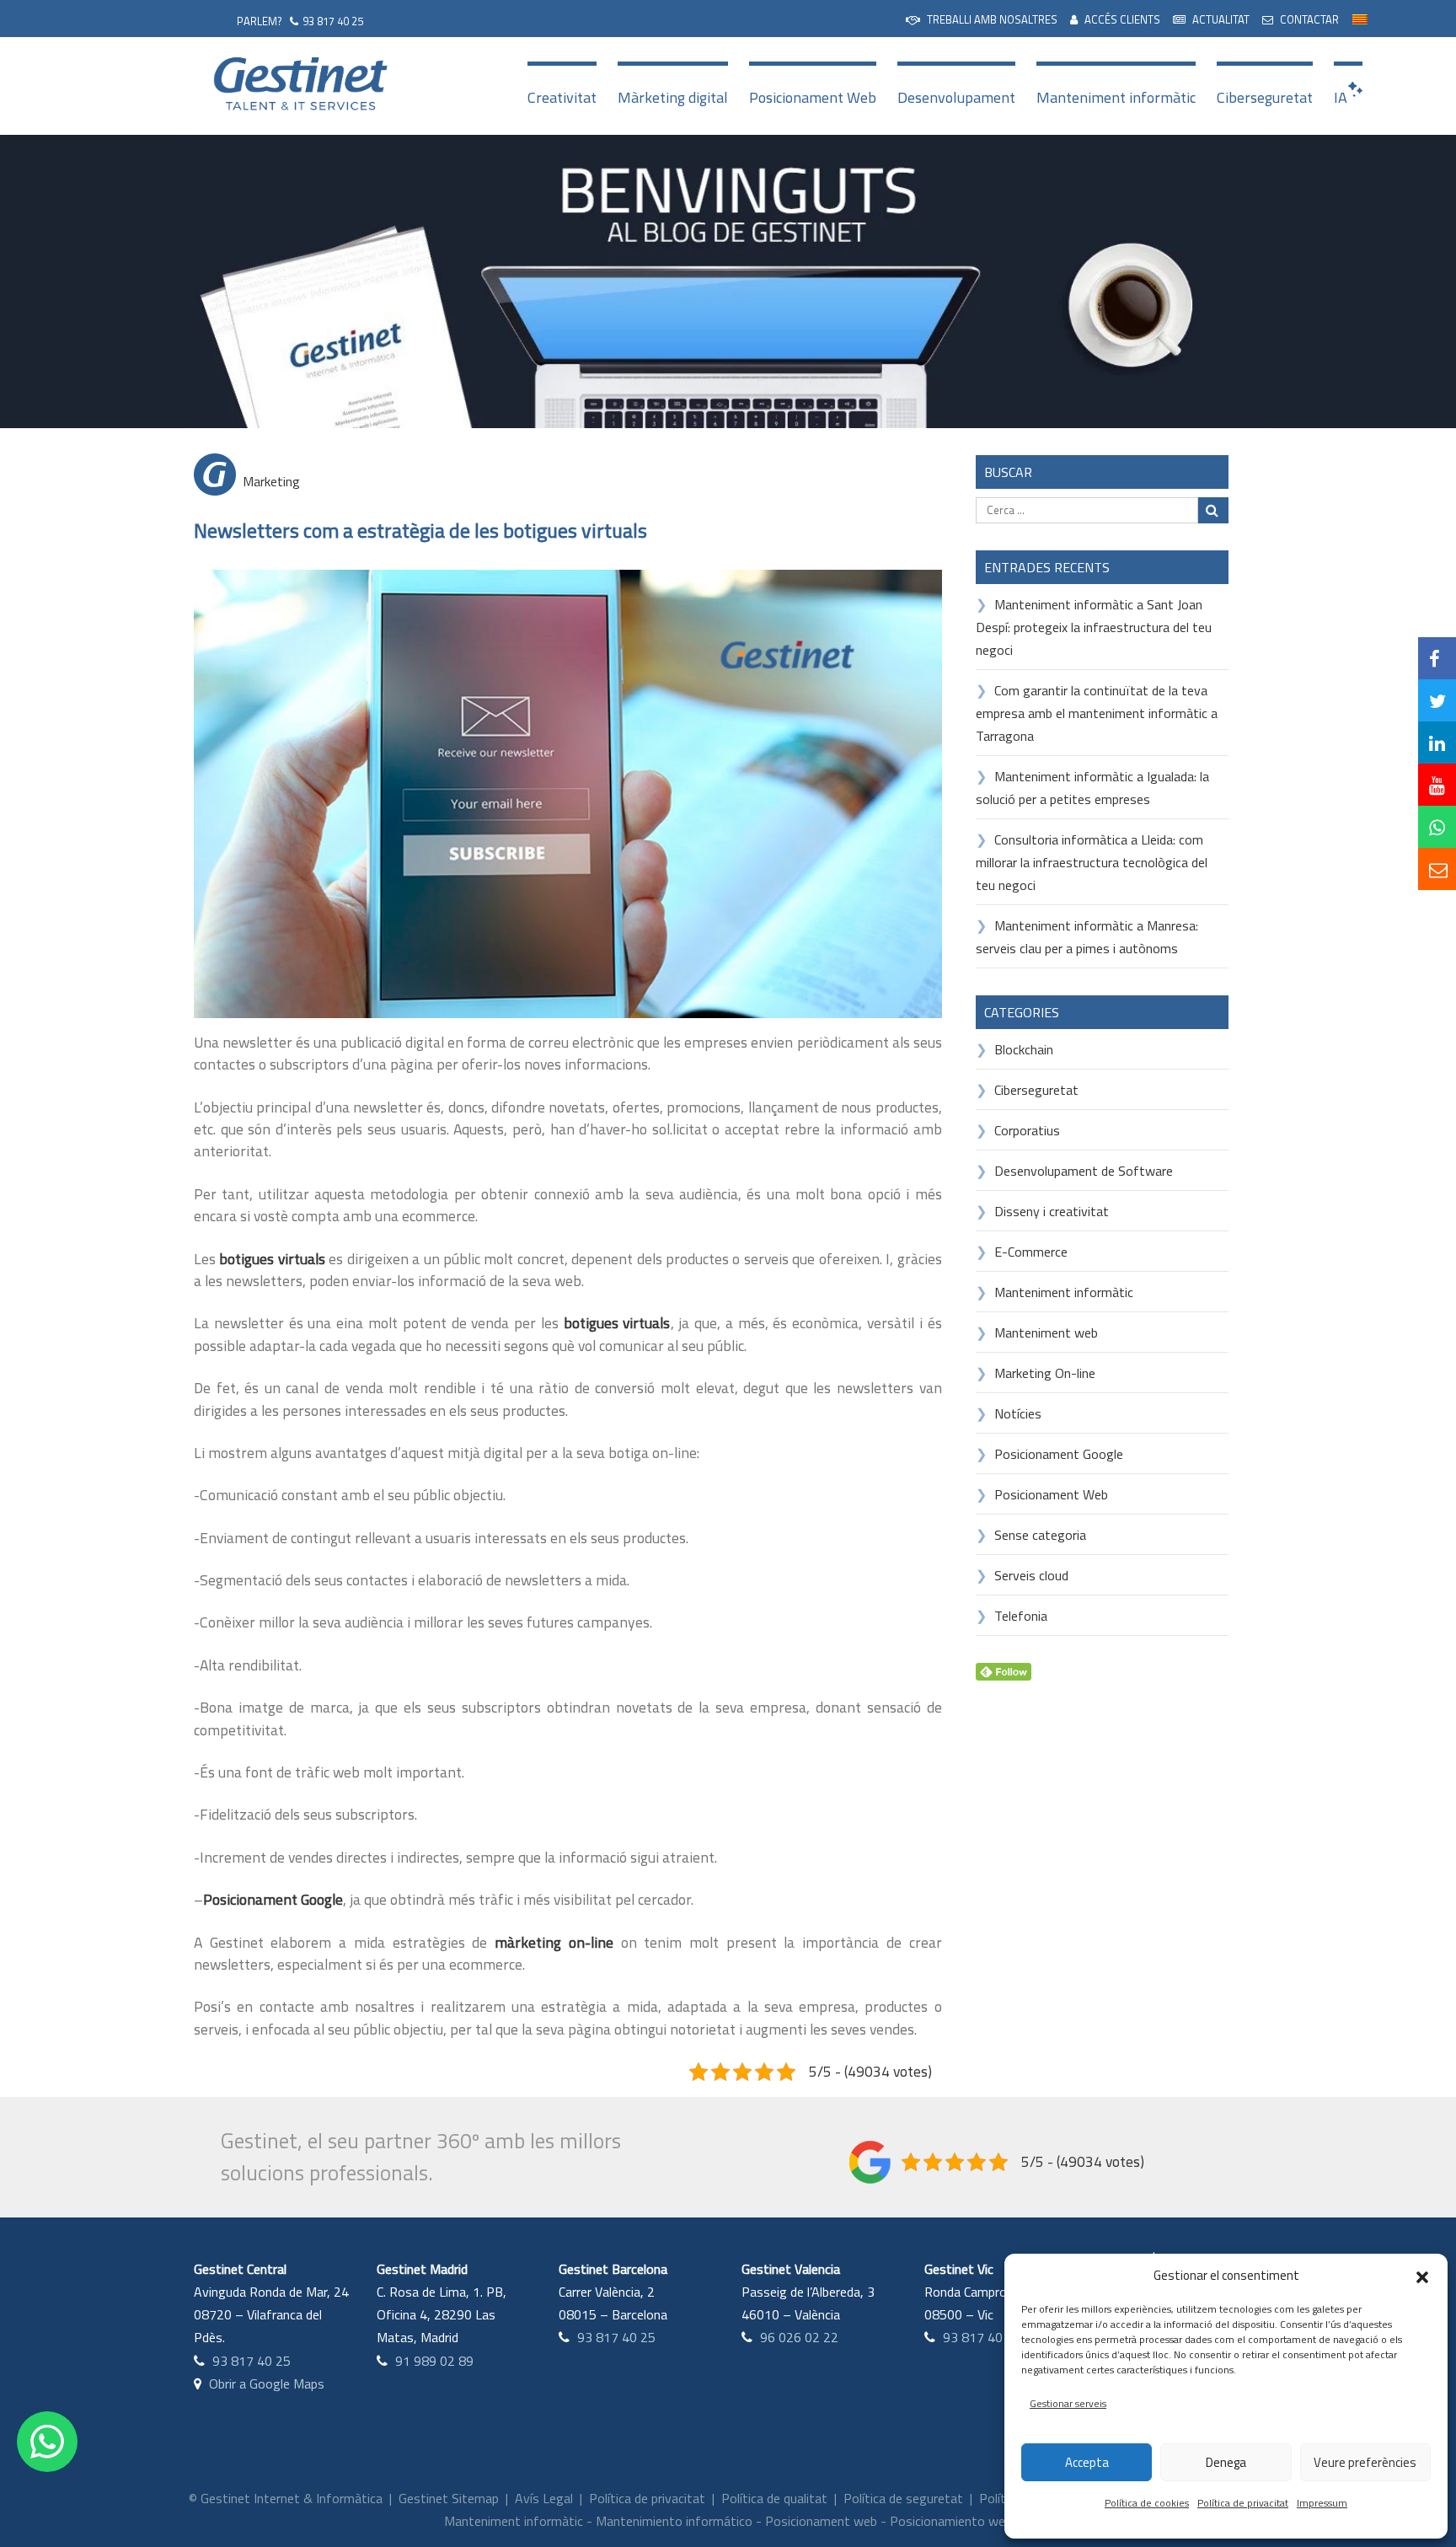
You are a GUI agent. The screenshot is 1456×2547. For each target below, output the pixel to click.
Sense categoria (1040, 1535)
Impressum (1322, 2503)
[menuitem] (982, 18)
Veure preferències (1365, 2462)
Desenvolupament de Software (1084, 1171)
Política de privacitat (1243, 2503)
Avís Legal (544, 2498)
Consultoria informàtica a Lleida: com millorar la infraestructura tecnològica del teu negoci (1092, 862)
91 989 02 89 (434, 2361)
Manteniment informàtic (1116, 97)
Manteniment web (1046, 1332)
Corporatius (1027, 1130)
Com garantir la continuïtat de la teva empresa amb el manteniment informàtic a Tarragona (1097, 713)
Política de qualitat (774, 2498)
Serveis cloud (1031, 1575)
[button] (1422, 2276)
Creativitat (562, 97)
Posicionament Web (813, 97)
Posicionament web (821, 2521)
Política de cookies (1147, 2503)
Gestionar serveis (1068, 2403)
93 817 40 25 (333, 21)
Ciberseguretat (1265, 97)
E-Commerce (1031, 1252)
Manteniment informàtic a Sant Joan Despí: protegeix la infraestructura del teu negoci (1094, 627)
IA (1341, 97)
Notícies (1018, 1413)
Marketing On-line (1045, 1373)
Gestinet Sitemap (449, 2498)
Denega (1226, 2462)
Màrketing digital (673, 97)
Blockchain (1024, 1049)
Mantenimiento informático (674, 2521)
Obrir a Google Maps (267, 2383)
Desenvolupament (956, 97)
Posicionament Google (1059, 1454)
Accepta (1087, 2462)
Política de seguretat (903, 2498)
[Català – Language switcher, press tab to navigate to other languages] (1360, 17)
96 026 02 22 (799, 2337)
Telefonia (1021, 1616)
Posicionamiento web (951, 2521)
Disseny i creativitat (1052, 1211)
